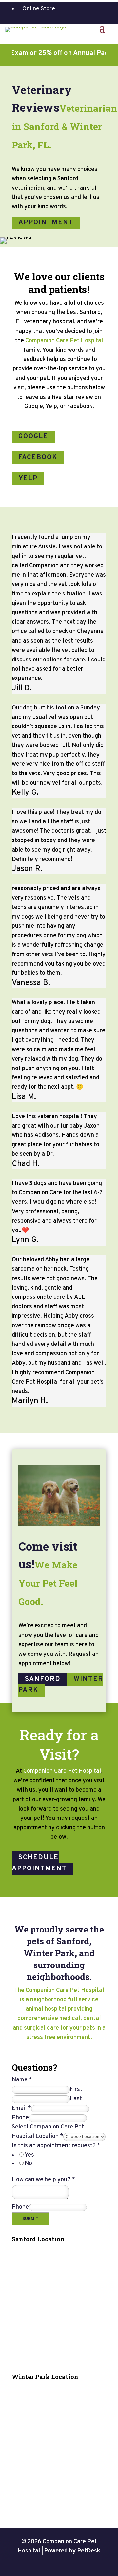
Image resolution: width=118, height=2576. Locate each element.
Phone (20, 2118)
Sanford (43, 1679)
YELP (28, 479)
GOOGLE (33, 437)
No (28, 2164)
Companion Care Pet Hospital (64, 341)
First (76, 2089)
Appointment (46, 223)
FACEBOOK (38, 458)
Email (21, 2108)
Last (76, 2099)
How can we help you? (43, 2180)
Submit (30, 2219)
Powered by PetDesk (72, 2551)
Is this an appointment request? (56, 2146)
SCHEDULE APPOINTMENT (39, 1863)
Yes (29, 2155)
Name (22, 2080)
